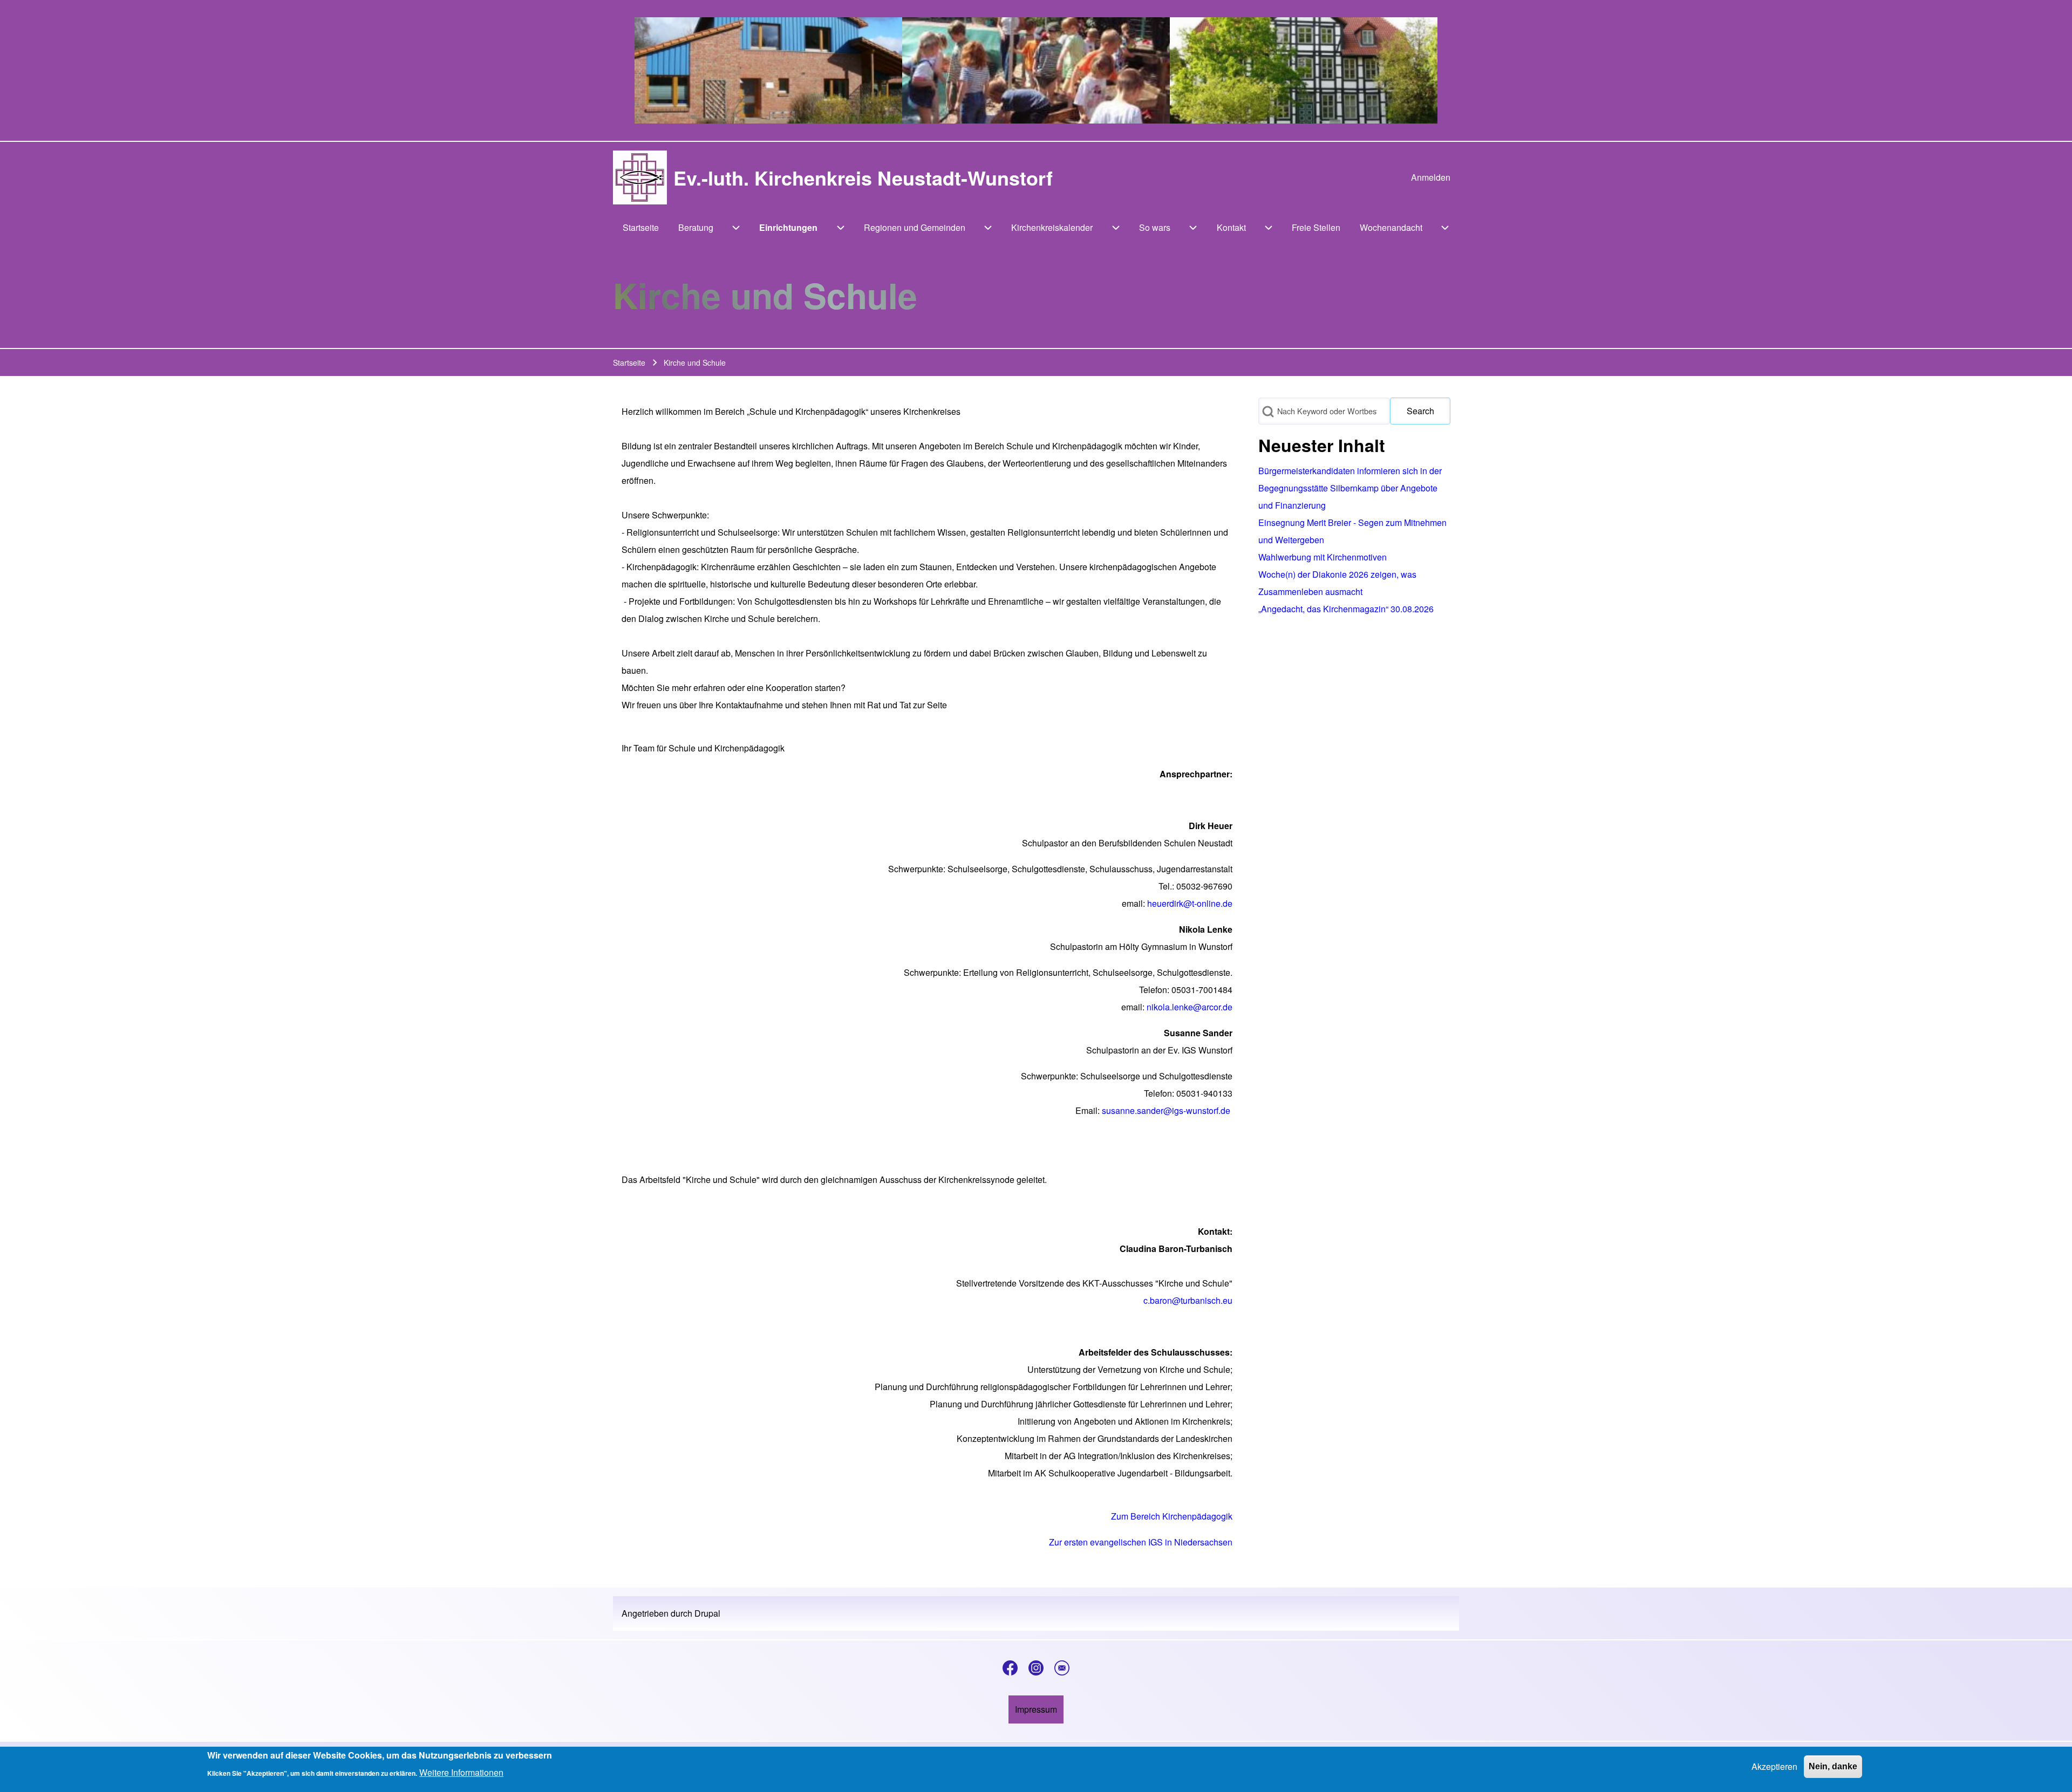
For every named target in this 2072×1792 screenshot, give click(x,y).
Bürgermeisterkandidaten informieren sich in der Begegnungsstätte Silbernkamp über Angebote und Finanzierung (1350, 488)
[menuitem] (1431, 177)
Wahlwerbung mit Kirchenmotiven (1323, 557)
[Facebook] (1010, 1668)
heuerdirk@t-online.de (1190, 903)
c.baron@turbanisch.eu (1188, 1300)
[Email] (1062, 1668)
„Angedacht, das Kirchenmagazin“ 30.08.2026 (1346, 609)
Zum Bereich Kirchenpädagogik (1172, 1516)
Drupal (707, 1613)
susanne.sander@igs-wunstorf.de (1166, 1110)
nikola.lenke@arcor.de (1190, 1007)
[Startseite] (640, 177)
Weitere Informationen (461, 1772)
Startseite (629, 362)
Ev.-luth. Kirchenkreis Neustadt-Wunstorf (863, 177)
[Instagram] (1036, 1668)
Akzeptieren (1774, 1766)
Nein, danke (1833, 1766)
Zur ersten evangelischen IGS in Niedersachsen (1141, 1542)
